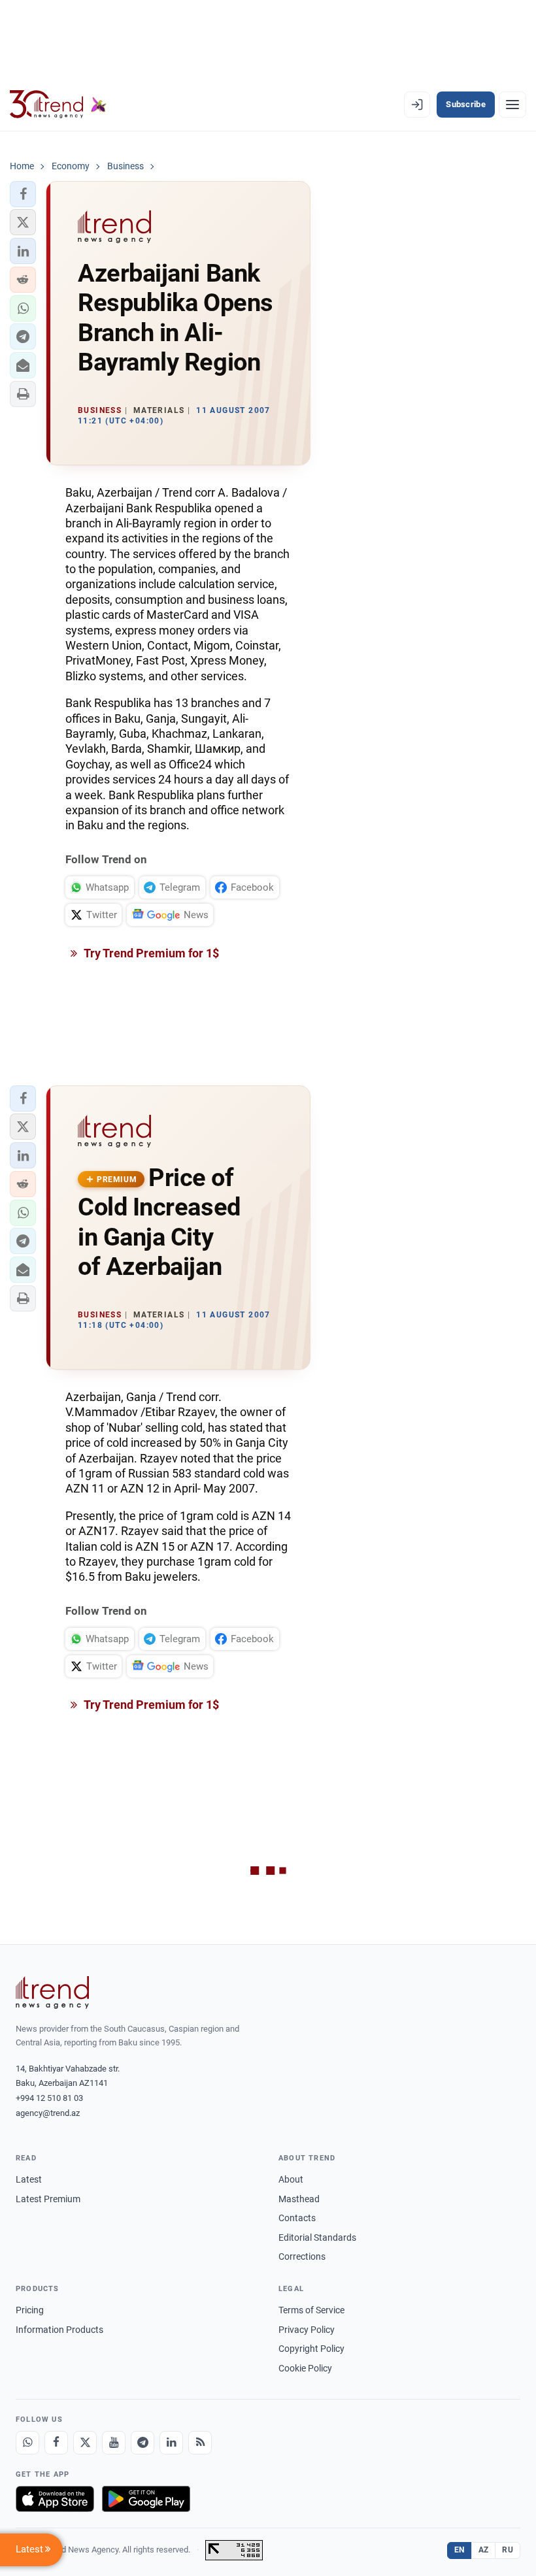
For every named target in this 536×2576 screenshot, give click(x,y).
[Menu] (512, 105)
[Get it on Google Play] (146, 2499)
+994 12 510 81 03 (49, 2098)
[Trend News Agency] (52, 1992)
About (291, 2179)
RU (508, 2550)
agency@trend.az (48, 2113)
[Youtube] (114, 2443)
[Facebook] (56, 2443)
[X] (85, 2443)
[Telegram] (142, 2443)
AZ (484, 2550)
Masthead (299, 2199)
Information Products (59, 2330)
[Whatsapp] (27, 2443)
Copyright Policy (311, 2349)
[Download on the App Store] (55, 2499)
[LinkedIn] (171, 2443)
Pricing (30, 2310)
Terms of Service (311, 2310)
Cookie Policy (305, 2368)
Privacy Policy (307, 2330)
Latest (29, 2179)
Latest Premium (48, 2199)
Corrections (302, 2256)
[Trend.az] (58, 105)
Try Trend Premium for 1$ (150, 953)
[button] (23, 194)
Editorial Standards (317, 2237)
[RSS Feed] (200, 2443)
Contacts (297, 2218)
